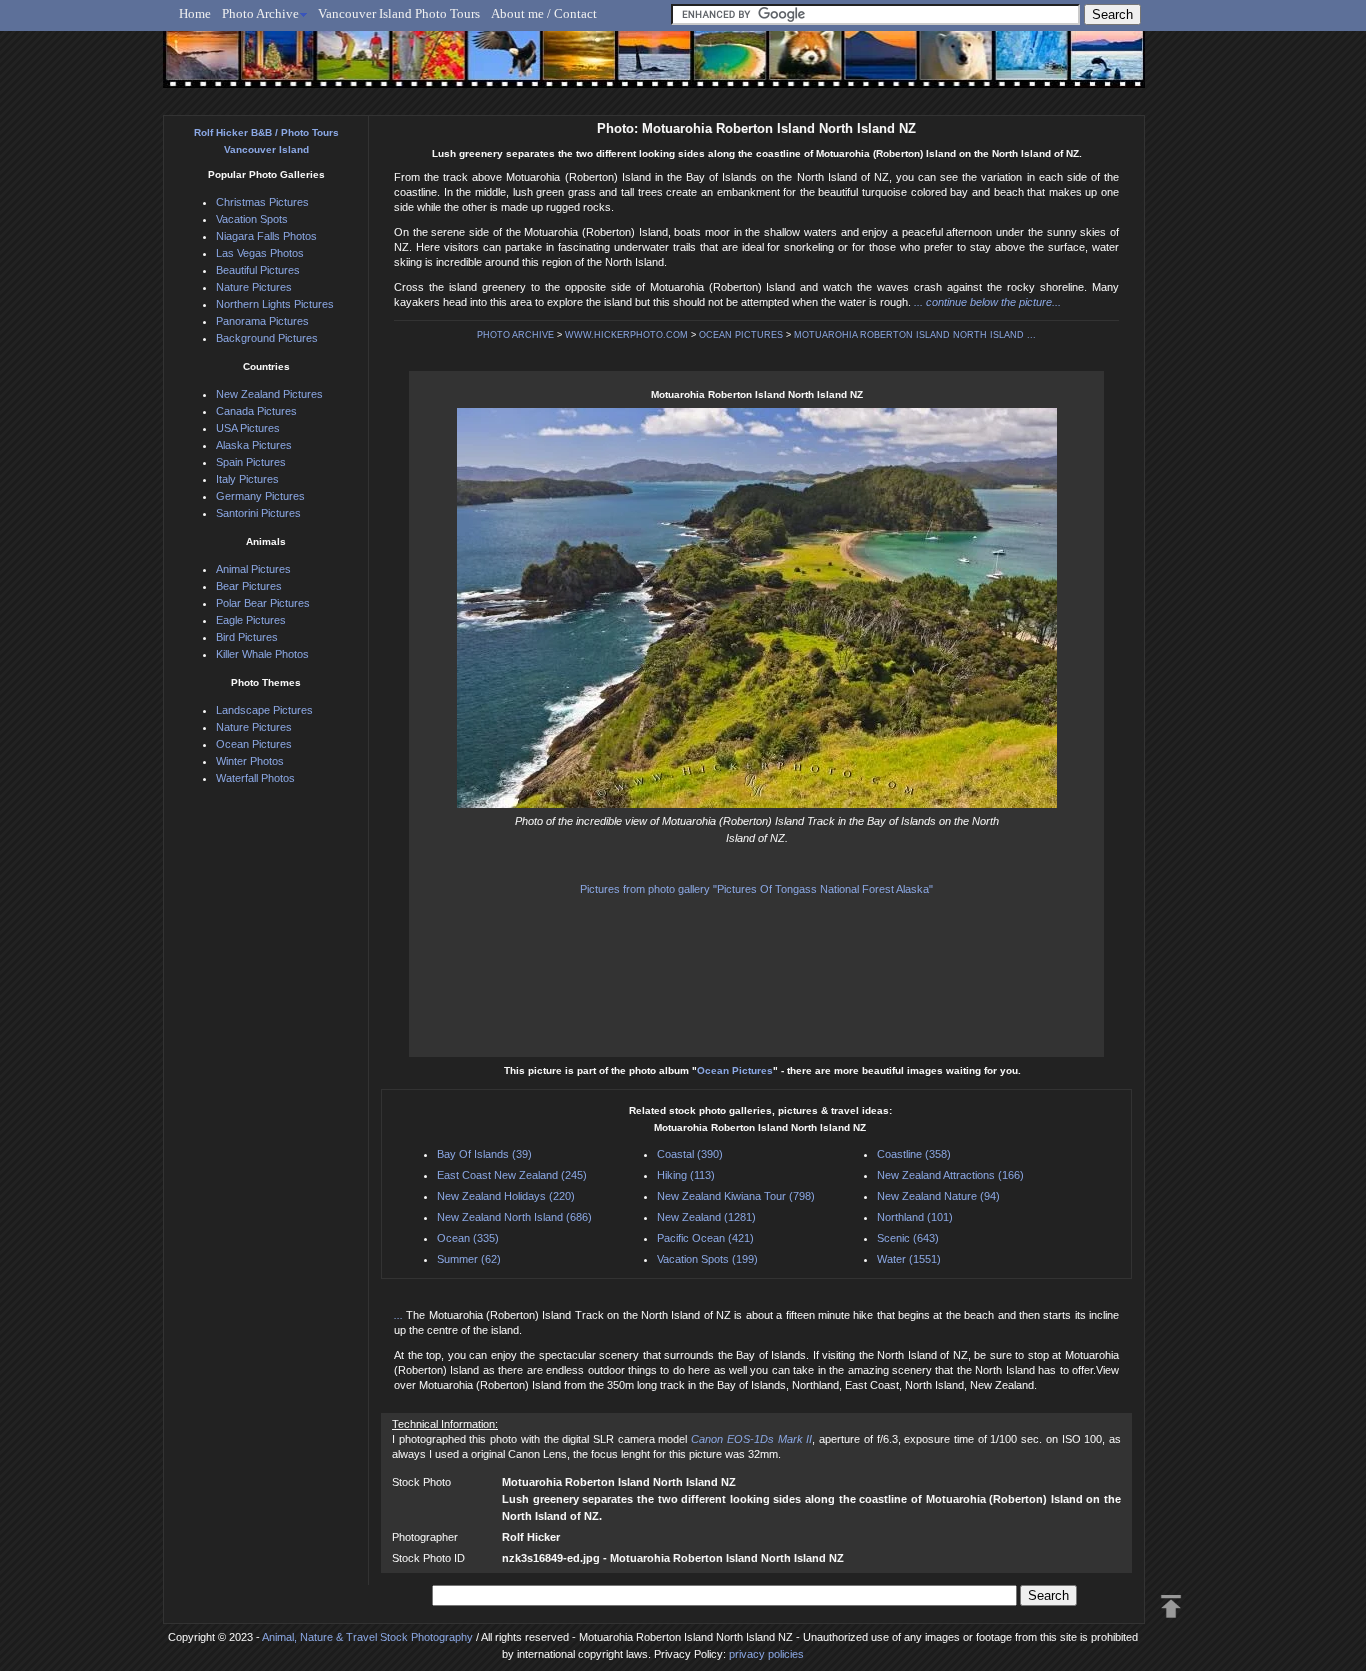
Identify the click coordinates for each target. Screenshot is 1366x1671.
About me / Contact (544, 13)
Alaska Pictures (254, 445)
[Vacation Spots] (717, 67)
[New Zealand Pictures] (865, 67)
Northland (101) (915, 1217)
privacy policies (766, 1654)
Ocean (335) (468, 1238)
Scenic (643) (908, 1238)
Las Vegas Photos (260, 253)
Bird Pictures (247, 637)
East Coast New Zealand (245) (512, 1175)
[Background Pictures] (569, 67)
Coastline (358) (914, 1154)
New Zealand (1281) (706, 1217)
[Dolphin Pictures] (1088, 67)
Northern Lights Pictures (275, 304)
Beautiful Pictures (258, 270)
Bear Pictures (249, 586)
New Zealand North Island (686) (514, 1217)
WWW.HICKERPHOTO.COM (626, 335)
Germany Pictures (260, 496)
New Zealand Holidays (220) (506, 1196)
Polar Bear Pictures (263, 603)
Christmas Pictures (262, 202)
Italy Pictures (247, 479)
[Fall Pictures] (421, 67)
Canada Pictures (256, 411)
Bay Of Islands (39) (484, 1154)
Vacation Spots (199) (707, 1259)
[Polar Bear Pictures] (939, 67)
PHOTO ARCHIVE (515, 335)
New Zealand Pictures (269, 394)
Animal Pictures (253, 569)
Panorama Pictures (262, 321)
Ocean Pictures (735, 1070)
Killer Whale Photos (262, 654)
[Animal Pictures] (791, 67)
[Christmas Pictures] (272, 67)
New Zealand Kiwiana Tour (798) (736, 1196)
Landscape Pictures (264, 710)
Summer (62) (469, 1259)
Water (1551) (909, 1259)
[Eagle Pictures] (495, 67)
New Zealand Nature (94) (938, 1196)
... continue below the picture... (987, 302)
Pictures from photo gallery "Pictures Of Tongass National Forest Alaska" (756, 889)
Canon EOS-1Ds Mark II (751, 1439)
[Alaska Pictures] (1013, 67)
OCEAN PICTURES (741, 335)
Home (195, 13)
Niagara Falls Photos (266, 236)
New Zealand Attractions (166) (950, 1175)
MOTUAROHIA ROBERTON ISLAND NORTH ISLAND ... (915, 335)
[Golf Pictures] (347, 67)
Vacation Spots (252, 219)
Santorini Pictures (258, 513)
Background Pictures (267, 338)
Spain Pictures (251, 462)
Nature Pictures (254, 287)
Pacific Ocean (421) (705, 1238)
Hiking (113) (686, 1175)
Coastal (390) (690, 1154)
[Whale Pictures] (643, 67)
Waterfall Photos (255, 778)
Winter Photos (250, 761)
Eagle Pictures (251, 620)
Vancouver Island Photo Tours (399, 13)
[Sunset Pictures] (198, 67)
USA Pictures (248, 428)
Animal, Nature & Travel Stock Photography (367, 1637)
